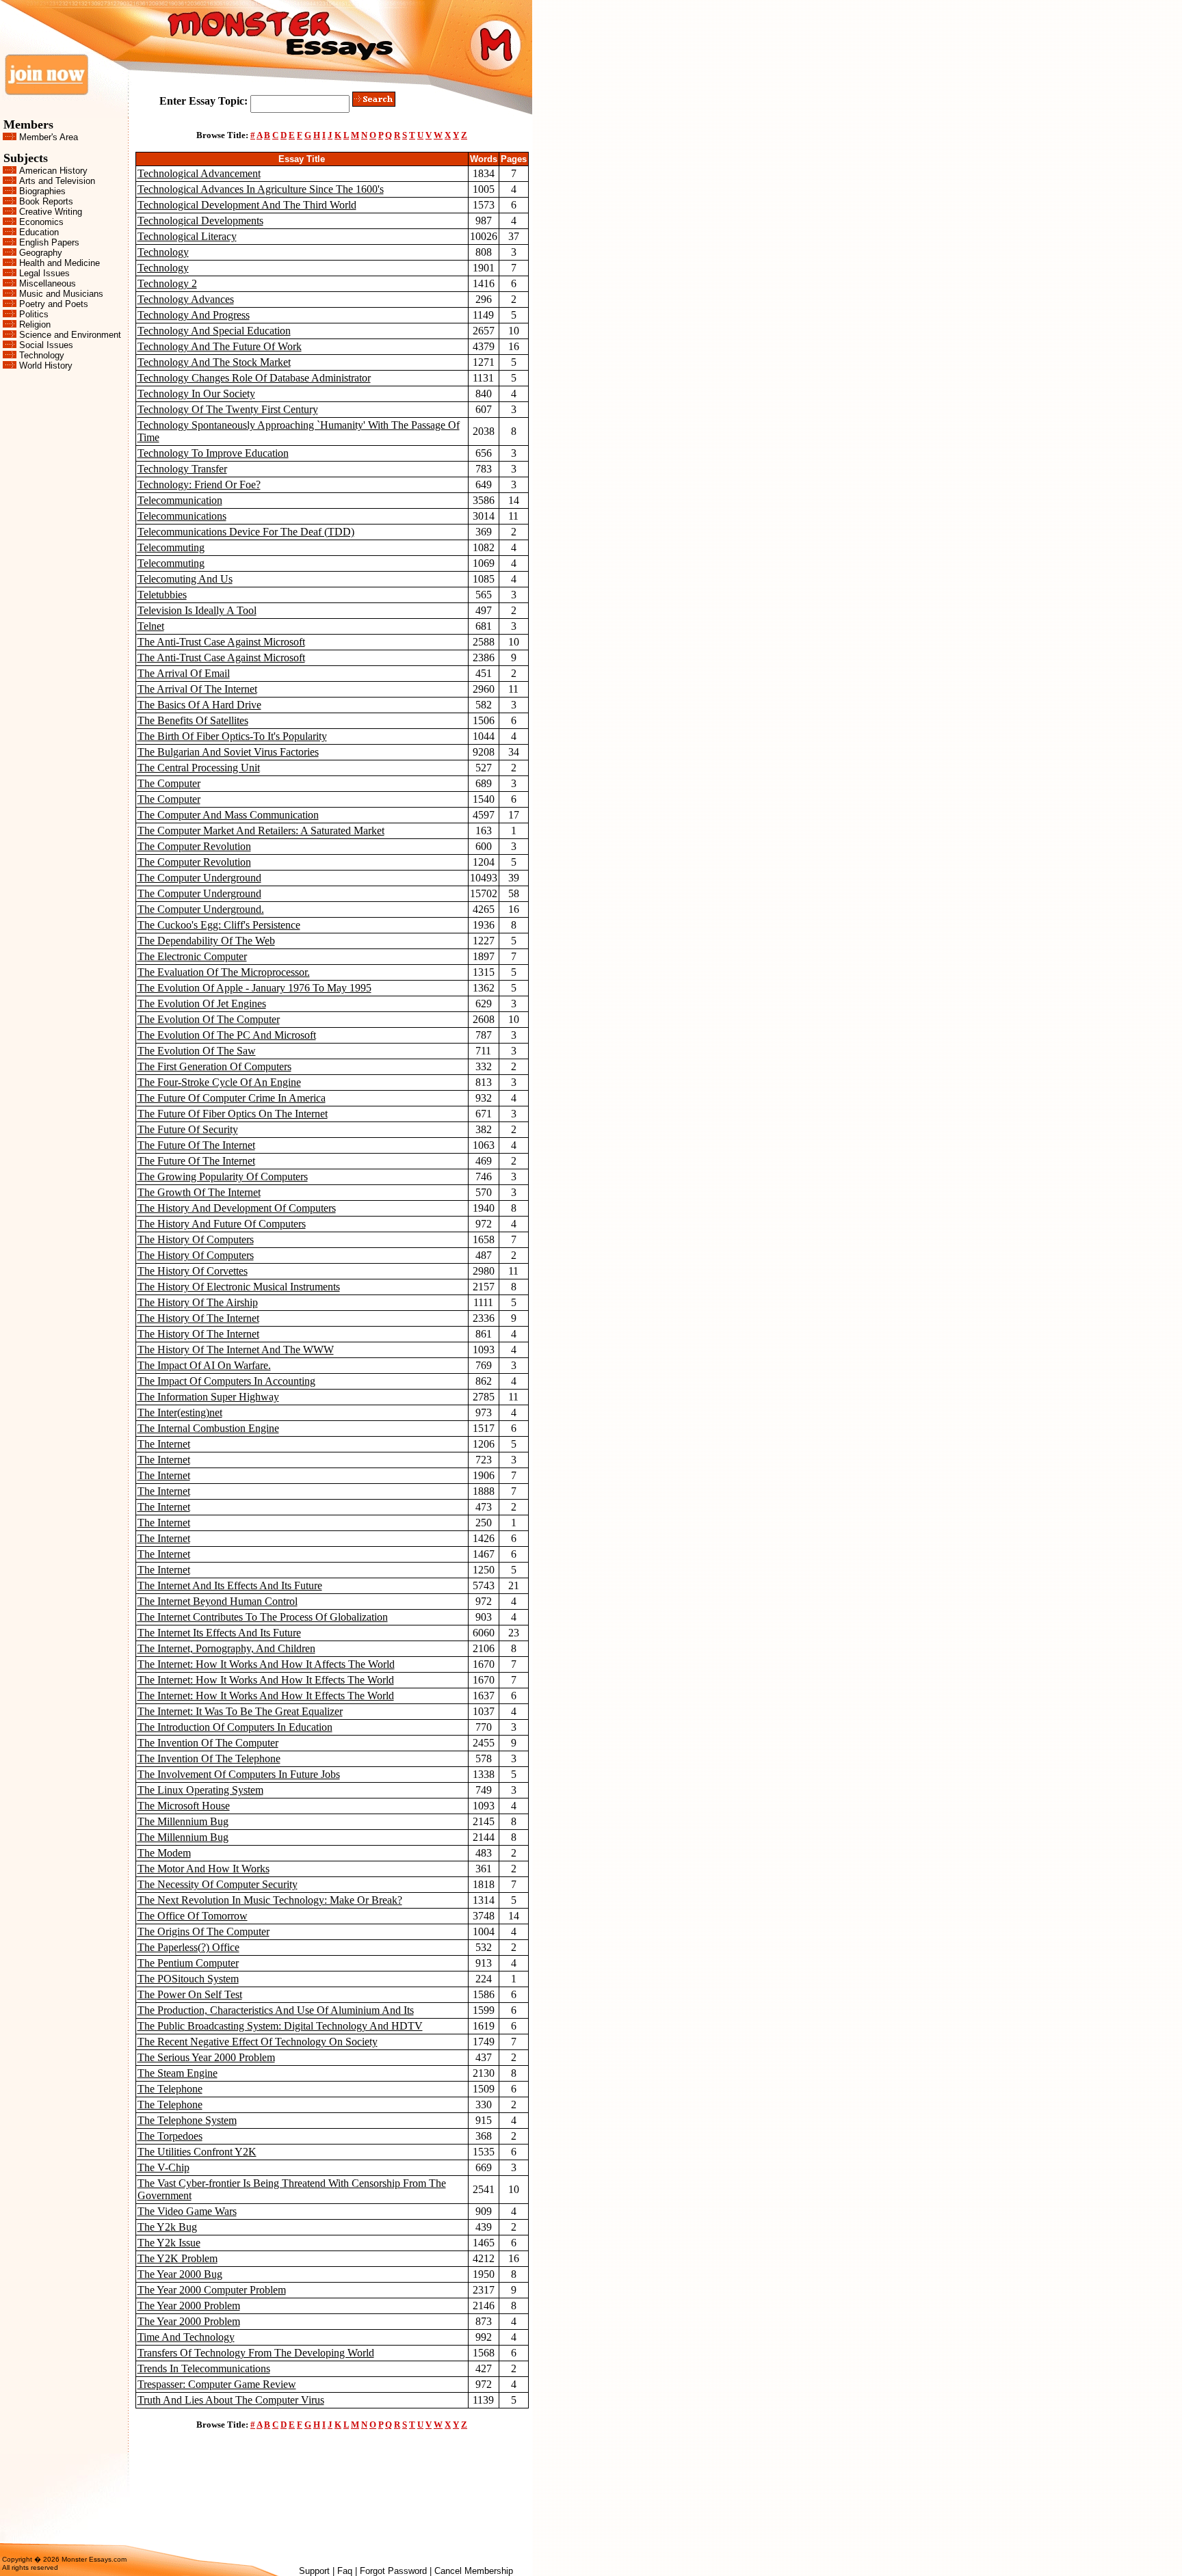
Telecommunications (182, 516)
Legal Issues (44, 273)
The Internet (164, 1444)
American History (53, 171)
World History (46, 366)
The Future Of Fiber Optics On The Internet (233, 1114)
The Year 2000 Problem (189, 2306)
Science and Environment (70, 335)
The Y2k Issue (169, 2243)
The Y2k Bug (167, 2227)
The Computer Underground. (201, 909)
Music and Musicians (61, 294)
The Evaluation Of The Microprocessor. (224, 972)
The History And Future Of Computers (222, 1224)
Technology (42, 355)
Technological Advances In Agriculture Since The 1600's (261, 189)
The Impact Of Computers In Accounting (226, 1381)
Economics (41, 222)
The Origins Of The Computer (203, 1931)
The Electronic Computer (192, 956)
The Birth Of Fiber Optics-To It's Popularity (232, 736)
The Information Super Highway (208, 1397)
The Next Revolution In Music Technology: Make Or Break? (270, 1900)
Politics (34, 314)
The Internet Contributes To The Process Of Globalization (263, 1617)
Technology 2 (167, 283)
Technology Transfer (182, 469)
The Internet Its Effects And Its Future (219, 1633)
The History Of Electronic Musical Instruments (239, 1287)
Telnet (151, 626)
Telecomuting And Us (185, 579)
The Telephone (170, 2089)
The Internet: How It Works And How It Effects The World (266, 1680)
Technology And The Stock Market (214, 362)
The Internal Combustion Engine (208, 1428)
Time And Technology (186, 2337)
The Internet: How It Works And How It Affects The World (266, 1664)
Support (314, 2571)
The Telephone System (187, 2120)
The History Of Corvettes (193, 1271)
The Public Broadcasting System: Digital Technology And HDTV (280, 2026)
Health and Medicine (60, 263)
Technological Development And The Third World (247, 205)
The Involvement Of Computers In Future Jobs (239, 1774)
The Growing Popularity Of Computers (223, 1177)
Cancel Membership (474, 2571)
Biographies (42, 191)
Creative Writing (51, 212)
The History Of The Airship (198, 1302)
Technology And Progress (194, 315)
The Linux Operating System (200, 1790)
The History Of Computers (196, 1239)
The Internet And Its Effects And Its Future (230, 1585)
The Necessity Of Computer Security (218, 1884)
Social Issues (46, 345)
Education (39, 232)
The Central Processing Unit (199, 768)
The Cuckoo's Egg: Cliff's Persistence (219, 925)
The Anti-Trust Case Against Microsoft (221, 642)
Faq (345, 2571)
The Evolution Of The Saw (197, 1051)
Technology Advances (186, 299)
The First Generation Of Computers (214, 1066)
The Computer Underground (199, 878)
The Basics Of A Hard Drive (199, 705)
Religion (35, 324)
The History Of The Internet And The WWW (236, 1350)
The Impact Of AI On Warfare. (204, 1365)
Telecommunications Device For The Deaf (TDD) (246, 532)
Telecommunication (180, 500)
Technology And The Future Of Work (220, 346)
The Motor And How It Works (203, 1869)
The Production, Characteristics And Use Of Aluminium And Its (276, 2010)
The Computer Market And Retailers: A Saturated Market (261, 831)
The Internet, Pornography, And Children (226, 1648)
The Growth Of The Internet (199, 1192)
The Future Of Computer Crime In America (232, 1098)
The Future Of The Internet (196, 1145)
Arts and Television (57, 181)
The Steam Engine (178, 2073)
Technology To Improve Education (213, 453)
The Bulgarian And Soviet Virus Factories (228, 752)
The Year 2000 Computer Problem (212, 2290)
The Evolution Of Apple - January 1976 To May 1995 (254, 988)
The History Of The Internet (198, 1318)
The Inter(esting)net (180, 1412)
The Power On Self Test (190, 1994)
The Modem (164, 1853)
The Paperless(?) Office (188, 1947)
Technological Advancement (199, 173)
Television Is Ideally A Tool (197, 610)
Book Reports (46, 201)
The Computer (169, 783)
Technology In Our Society (196, 394)
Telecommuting (171, 547)
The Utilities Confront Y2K (197, 2152)
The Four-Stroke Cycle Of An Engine (219, 1082)
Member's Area (49, 137)
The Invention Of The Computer (208, 1743)
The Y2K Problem (178, 2258)
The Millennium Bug (183, 1821)
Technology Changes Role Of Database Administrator (254, 378)
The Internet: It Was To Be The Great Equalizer (240, 1711)
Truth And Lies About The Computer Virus (231, 2400)
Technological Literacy (187, 236)
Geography (41, 253)
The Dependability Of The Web (206, 941)
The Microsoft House (184, 1806)
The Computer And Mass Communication (228, 815)
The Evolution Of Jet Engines (202, 1004)
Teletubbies (162, 595)
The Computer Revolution (194, 846)
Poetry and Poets (54, 304)
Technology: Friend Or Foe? (199, 484)
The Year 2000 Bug (180, 2274)
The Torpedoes (170, 2136)
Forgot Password (393, 2571)
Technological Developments (200, 221)
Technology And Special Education (214, 331)
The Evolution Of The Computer (209, 1019)
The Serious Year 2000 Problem (206, 2057)
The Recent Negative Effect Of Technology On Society (258, 2042)
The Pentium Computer (188, 1963)
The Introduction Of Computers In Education (235, 1727)
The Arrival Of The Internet (197, 689)
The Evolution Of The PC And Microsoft (227, 1035)
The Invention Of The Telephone (209, 1758)
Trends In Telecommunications (204, 2368)
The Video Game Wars (187, 2211)
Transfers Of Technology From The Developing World (256, 2353)
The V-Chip (163, 2167)
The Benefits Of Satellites (193, 720)
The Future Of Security (188, 1129)
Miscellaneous (48, 283)
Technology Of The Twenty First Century (228, 409)
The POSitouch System (188, 1979)
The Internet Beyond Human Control (218, 1601)
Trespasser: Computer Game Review (217, 2384)
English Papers (49, 242)
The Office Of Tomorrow (193, 1916)
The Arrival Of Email (184, 673)
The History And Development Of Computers (237, 1208)
